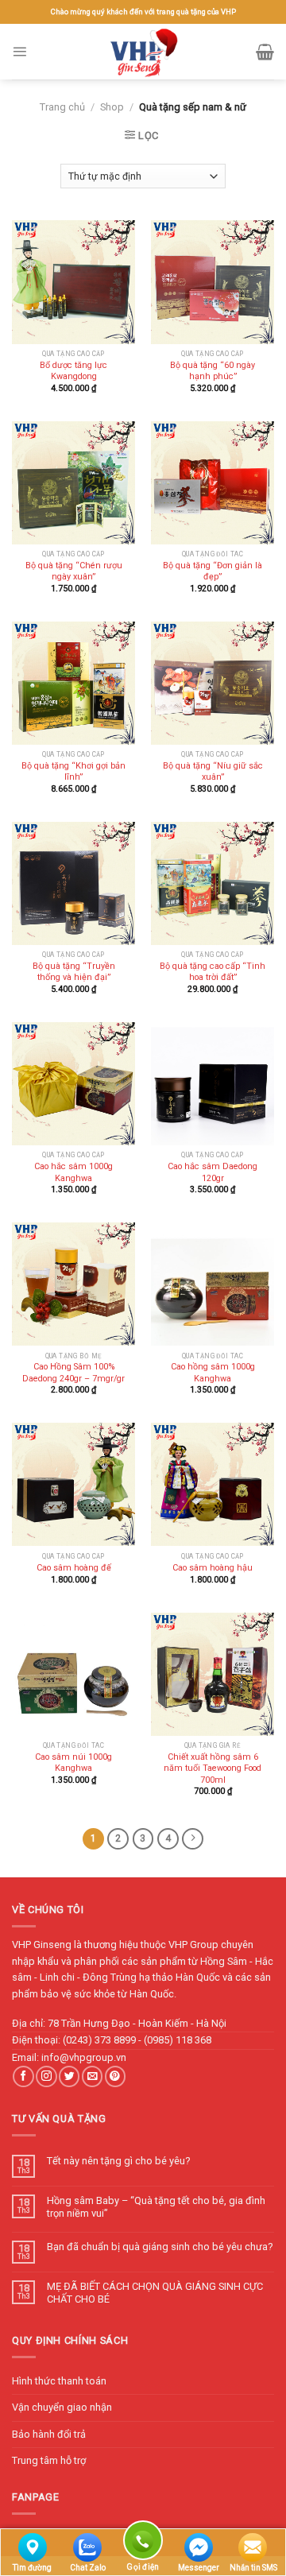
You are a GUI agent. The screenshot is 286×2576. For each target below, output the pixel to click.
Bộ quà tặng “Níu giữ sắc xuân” (213, 771)
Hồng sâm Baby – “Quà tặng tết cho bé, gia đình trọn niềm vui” (156, 2206)
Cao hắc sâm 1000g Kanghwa (73, 1172)
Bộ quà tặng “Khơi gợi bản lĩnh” (73, 771)
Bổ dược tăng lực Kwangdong (73, 371)
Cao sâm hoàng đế (74, 1568)
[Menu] (19, 51)
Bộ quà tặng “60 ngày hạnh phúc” (213, 371)
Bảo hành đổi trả (49, 2434)
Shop (112, 107)
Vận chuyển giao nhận (62, 2407)
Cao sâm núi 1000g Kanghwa (73, 1763)
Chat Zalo (88, 2568)
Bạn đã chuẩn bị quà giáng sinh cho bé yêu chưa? (160, 2247)
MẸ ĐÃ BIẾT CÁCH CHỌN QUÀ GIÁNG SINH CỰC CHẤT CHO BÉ (155, 2292)
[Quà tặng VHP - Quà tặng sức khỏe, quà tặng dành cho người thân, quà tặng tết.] (143, 52)
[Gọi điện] (143, 2543)
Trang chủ (62, 107)
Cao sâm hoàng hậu (213, 1568)
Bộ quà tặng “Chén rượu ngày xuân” (74, 571)
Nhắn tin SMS (253, 2568)
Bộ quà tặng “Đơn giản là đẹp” (213, 571)
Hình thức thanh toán (59, 2381)
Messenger (199, 2568)
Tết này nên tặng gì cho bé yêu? (118, 2161)
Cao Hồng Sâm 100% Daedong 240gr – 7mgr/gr (73, 1372)
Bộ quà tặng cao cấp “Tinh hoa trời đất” (213, 972)
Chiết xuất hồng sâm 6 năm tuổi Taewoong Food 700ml (213, 1768)
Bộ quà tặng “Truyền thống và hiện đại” (74, 972)
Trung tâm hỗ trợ (49, 2460)
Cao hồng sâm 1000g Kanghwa (213, 1372)
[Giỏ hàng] (265, 52)
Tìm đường (32, 2568)
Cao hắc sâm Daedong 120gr (213, 1172)
